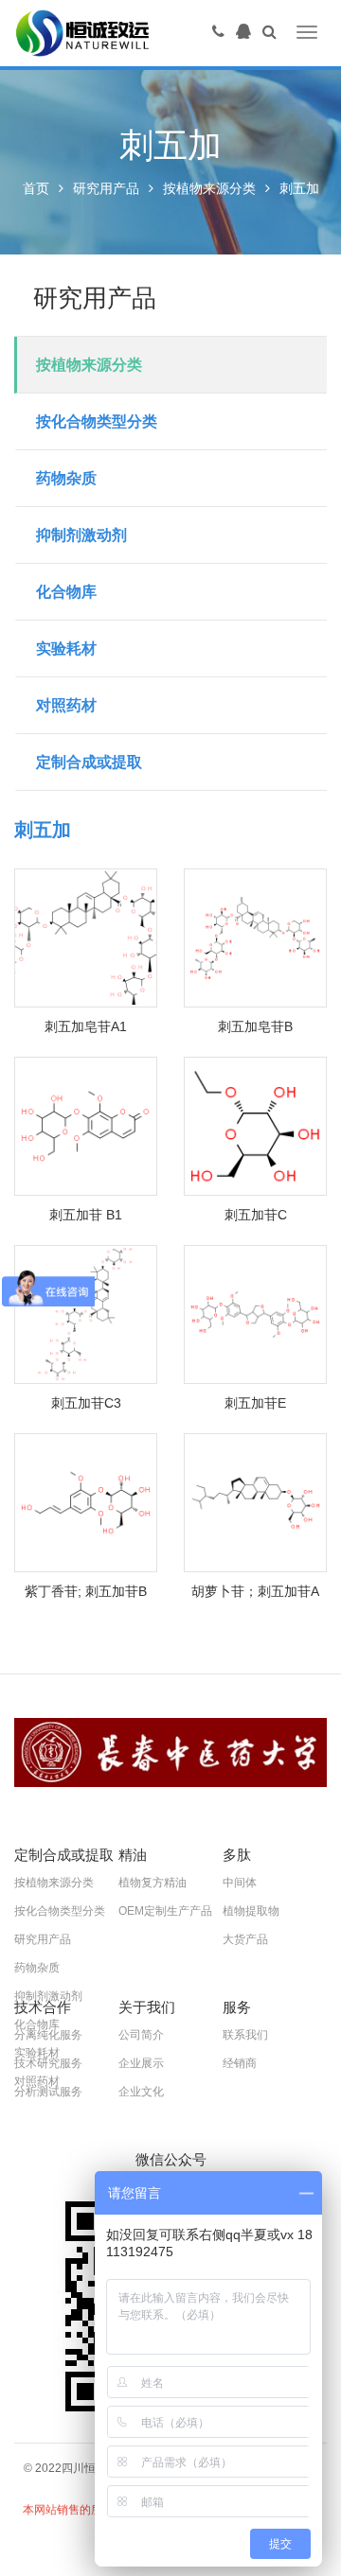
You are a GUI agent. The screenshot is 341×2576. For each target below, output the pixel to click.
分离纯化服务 (48, 2035)
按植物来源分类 (209, 188)
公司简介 (141, 2035)
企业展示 (141, 2063)
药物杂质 (66, 478)
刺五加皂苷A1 (86, 1026)
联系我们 (245, 2035)
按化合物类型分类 (97, 421)
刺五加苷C (256, 1215)
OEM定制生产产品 (165, 1911)
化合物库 (66, 592)
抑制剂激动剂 (81, 535)
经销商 (240, 2063)
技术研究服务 (48, 2063)
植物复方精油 (153, 1883)
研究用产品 (106, 188)
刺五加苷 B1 (86, 1215)
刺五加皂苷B (255, 1026)
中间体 (240, 1883)
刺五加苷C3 (86, 1403)
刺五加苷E (255, 1403)
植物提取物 (251, 1911)
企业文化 (141, 2092)
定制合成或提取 (89, 762)
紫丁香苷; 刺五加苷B (86, 1591)
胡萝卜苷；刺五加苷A (255, 1591)
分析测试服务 (48, 2092)
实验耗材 (66, 648)
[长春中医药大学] (170, 1752)
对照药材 (66, 705)
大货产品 (245, 1939)
